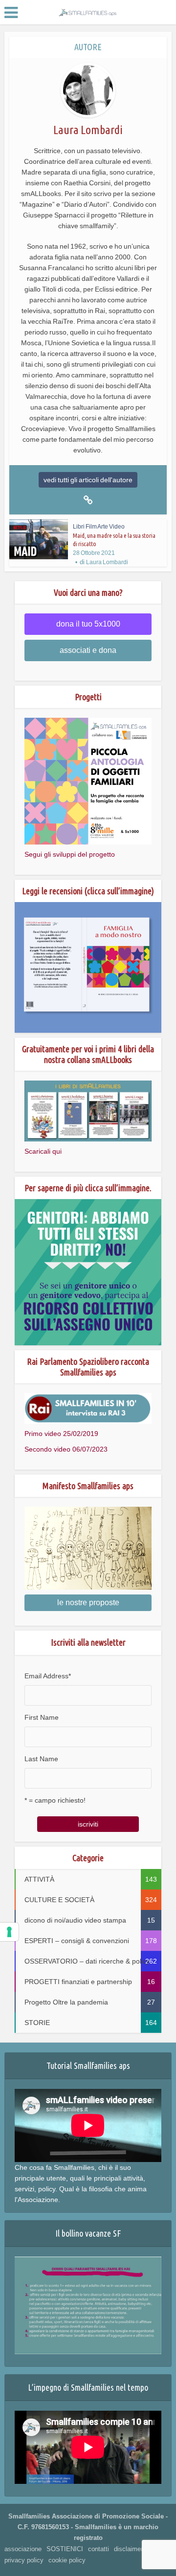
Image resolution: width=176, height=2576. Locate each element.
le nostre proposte (88, 1603)
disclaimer (128, 2549)
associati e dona (88, 650)
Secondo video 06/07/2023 (66, 1449)
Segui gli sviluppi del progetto (70, 854)
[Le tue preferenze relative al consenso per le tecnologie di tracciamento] (9, 1932)
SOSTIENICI (65, 2549)
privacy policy (24, 2560)
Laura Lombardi (107, 562)
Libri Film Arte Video (99, 527)
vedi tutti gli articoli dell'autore (88, 480)
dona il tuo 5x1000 (88, 624)
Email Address (48, 1676)
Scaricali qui (43, 1151)
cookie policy (67, 2560)
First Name (42, 1717)
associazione (23, 2549)
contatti (99, 2549)
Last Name (41, 1759)
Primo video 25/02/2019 (61, 1434)
